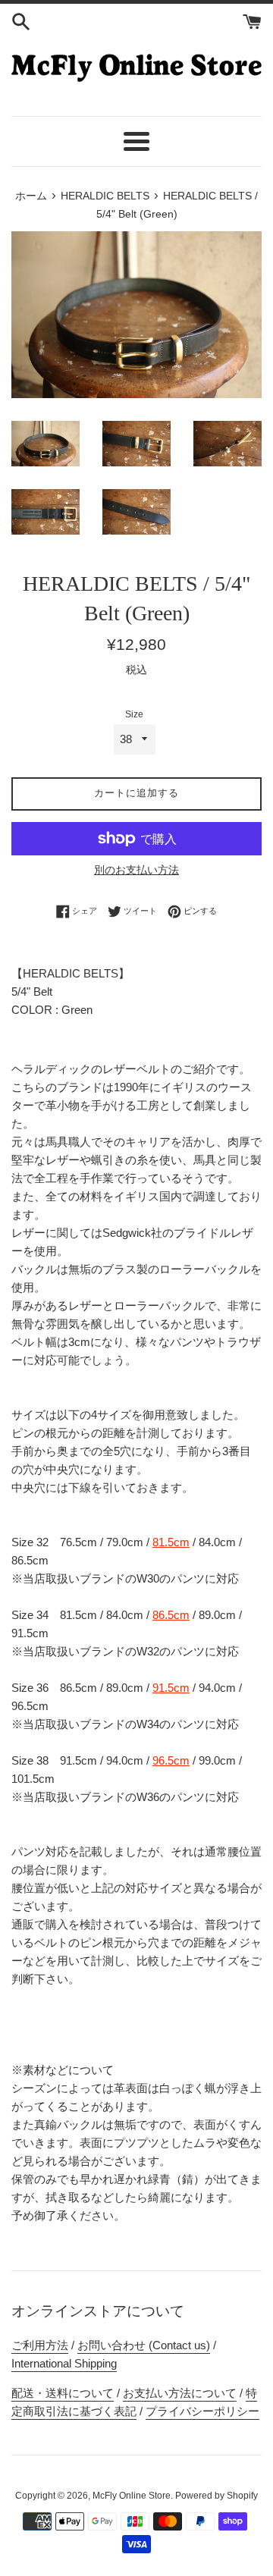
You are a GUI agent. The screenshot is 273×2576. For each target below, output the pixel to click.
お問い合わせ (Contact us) (144, 2345)
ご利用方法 (40, 2345)
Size (134, 714)
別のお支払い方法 (136, 870)
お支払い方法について (180, 2393)
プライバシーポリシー (202, 2411)
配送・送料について (63, 2393)
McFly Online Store (132, 2496)
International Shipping (64, 2363)
